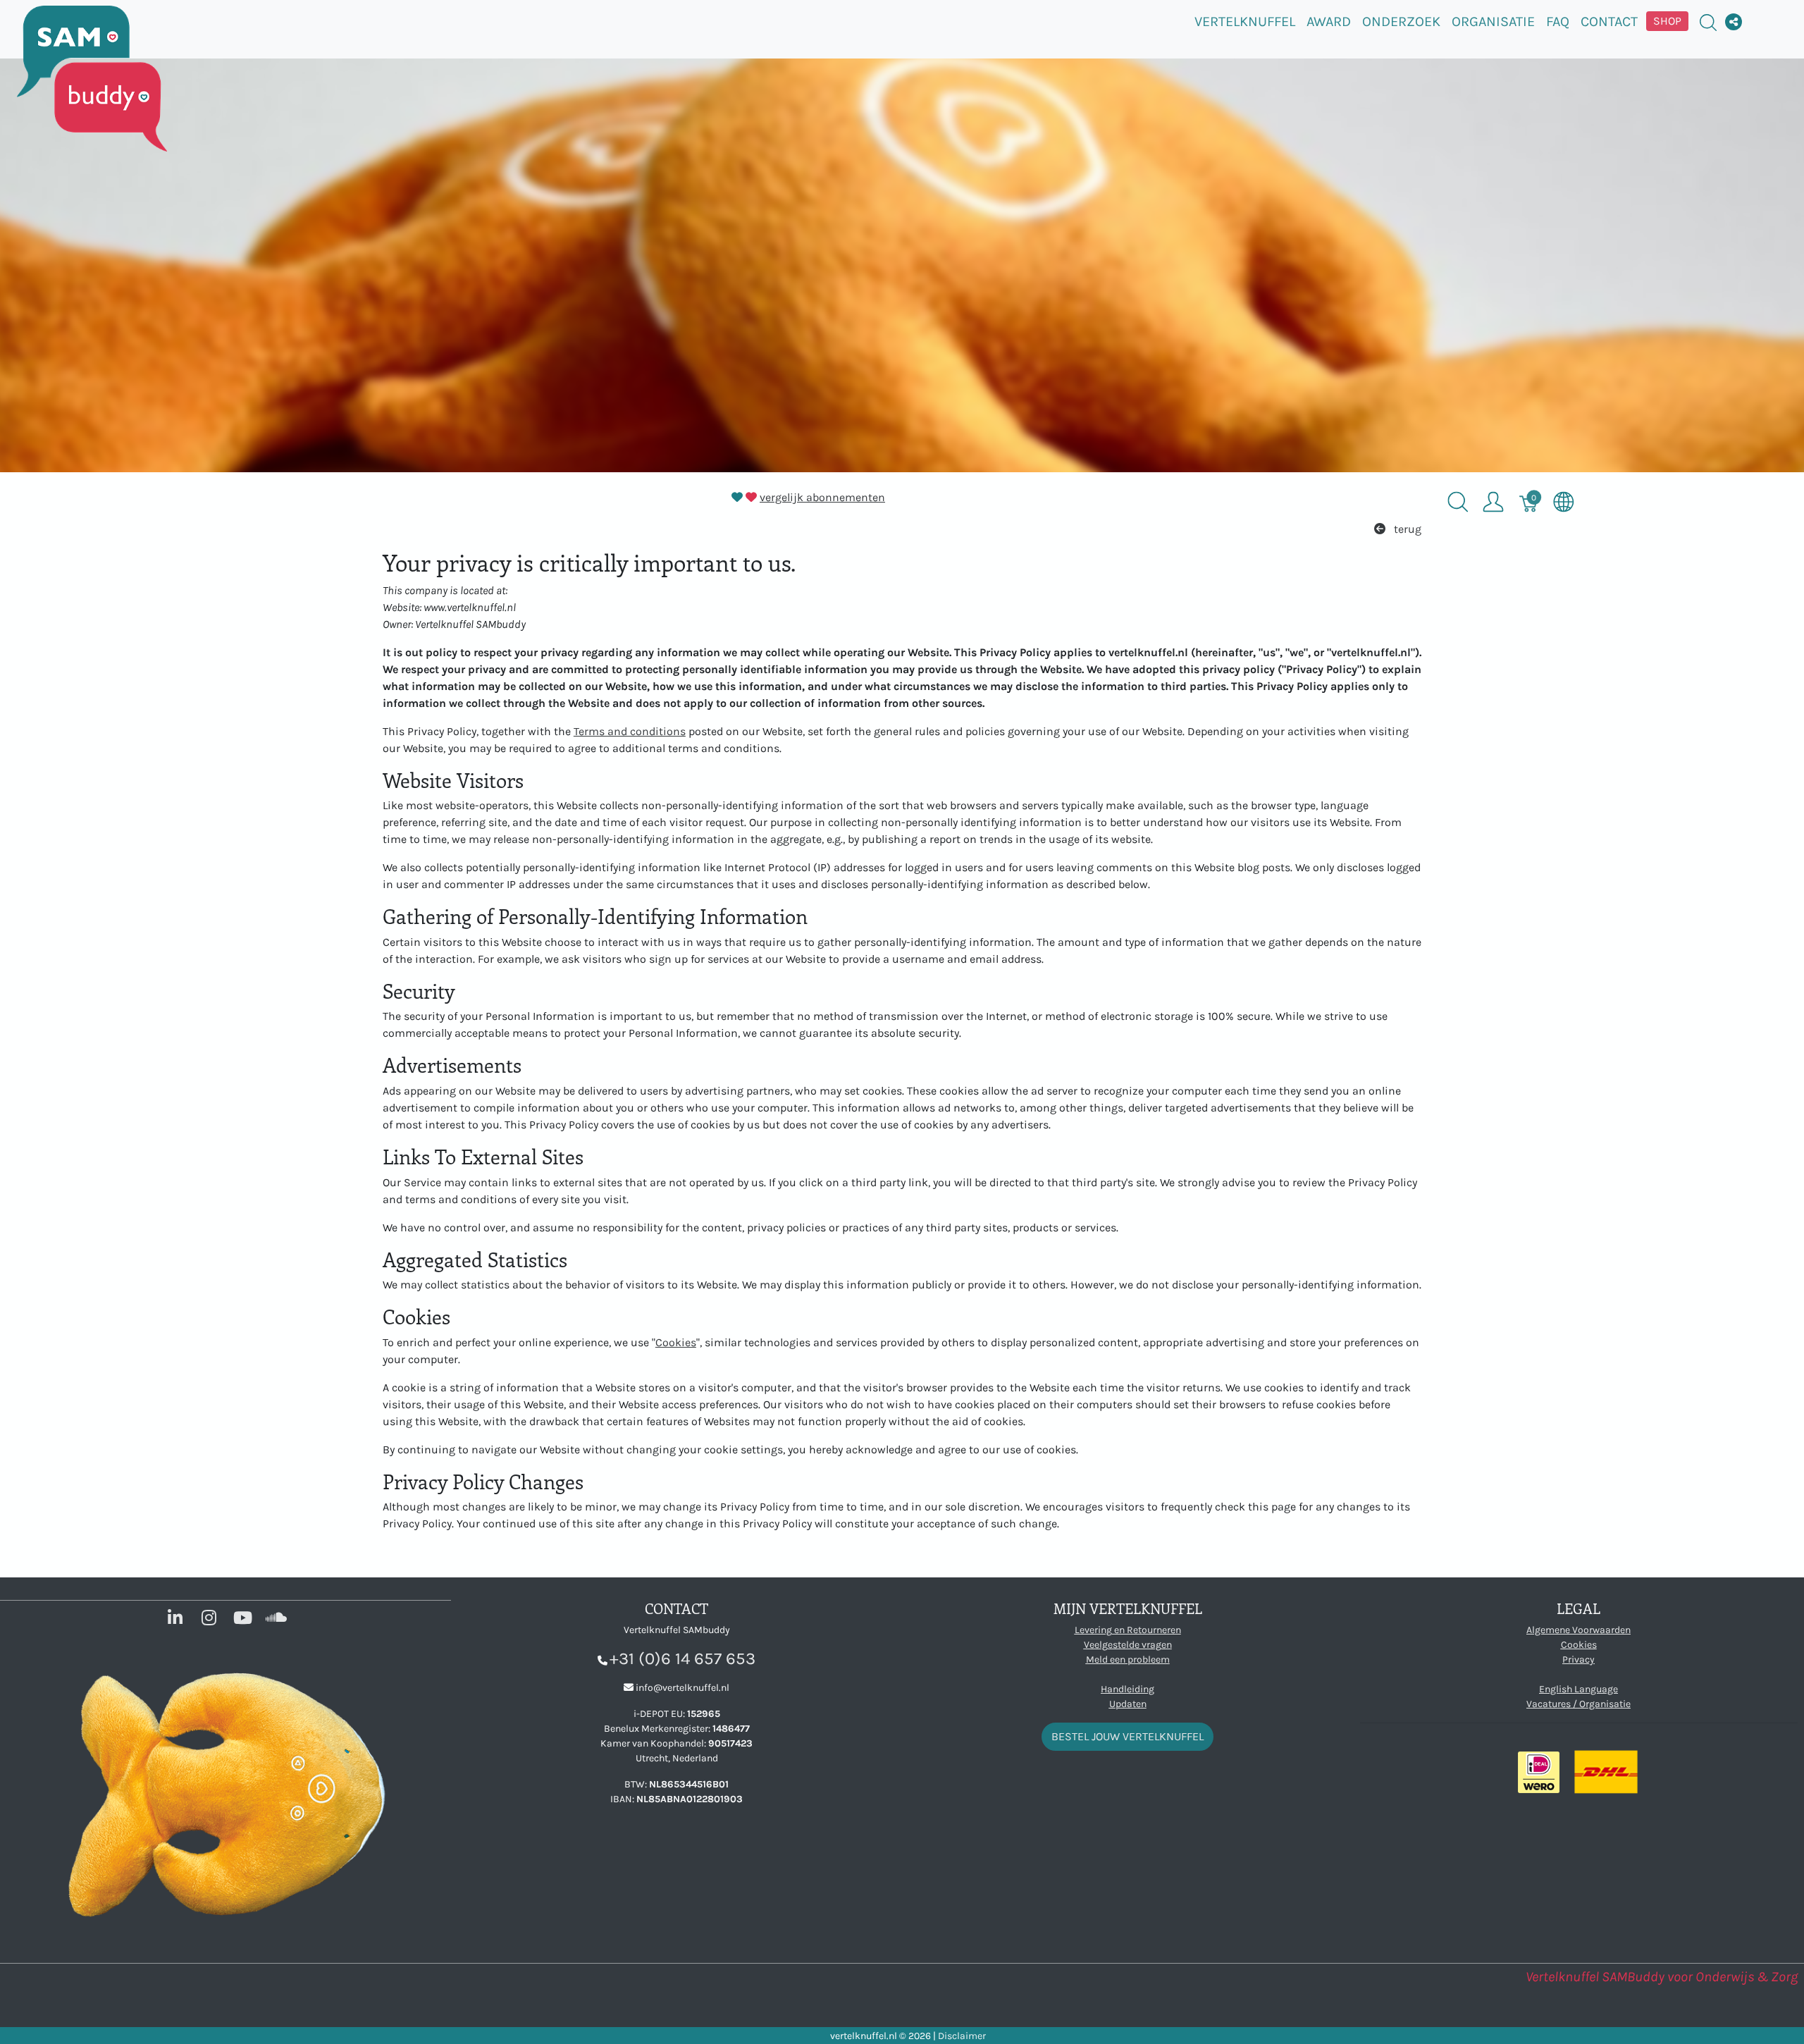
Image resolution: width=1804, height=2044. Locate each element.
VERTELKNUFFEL (1245, 21)
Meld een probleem (1128, 1660)
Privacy (1578, 1660)
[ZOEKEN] (1708, 21)
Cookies (676, 1342)
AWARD (1329, 21)
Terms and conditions (630, 731)
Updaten (1128, 1704)
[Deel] (1734, 22)
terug (1406, 529)
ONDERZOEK (1401, 21)
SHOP (1667, 21)
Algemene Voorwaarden (1578, 1630)
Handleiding (1127, 1689)
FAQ (1558, 21)
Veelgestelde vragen (1128, 1645)
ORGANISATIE (1493, 21)
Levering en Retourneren (1128, 1630)
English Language (1578, 1689)
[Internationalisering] (1564, 502)
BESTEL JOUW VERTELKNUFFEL (1127, 1736)
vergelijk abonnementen (822, 497)
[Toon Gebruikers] (1493, 502)
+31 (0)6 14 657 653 (682, 1658)
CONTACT (1609, 21)
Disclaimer (962, 2036)
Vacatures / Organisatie (1578, 1704)
